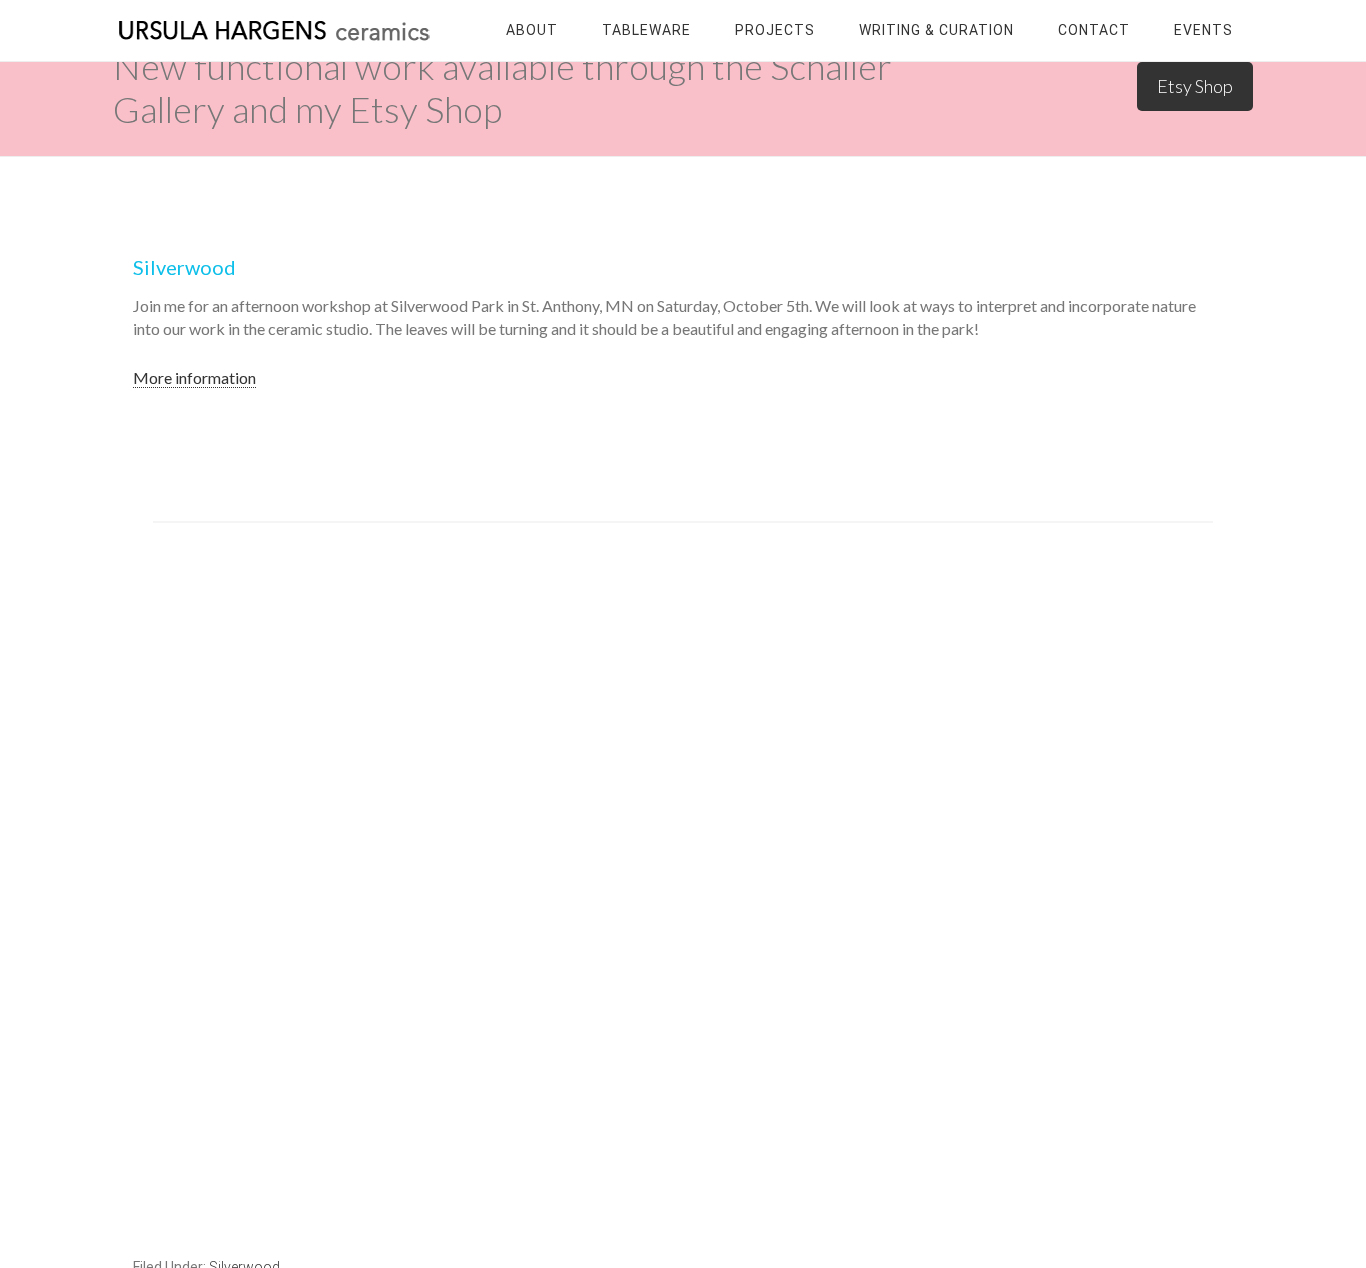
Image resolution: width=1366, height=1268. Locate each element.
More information (194, 377)
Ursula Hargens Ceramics (273, 30)
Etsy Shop (1195, 86)
